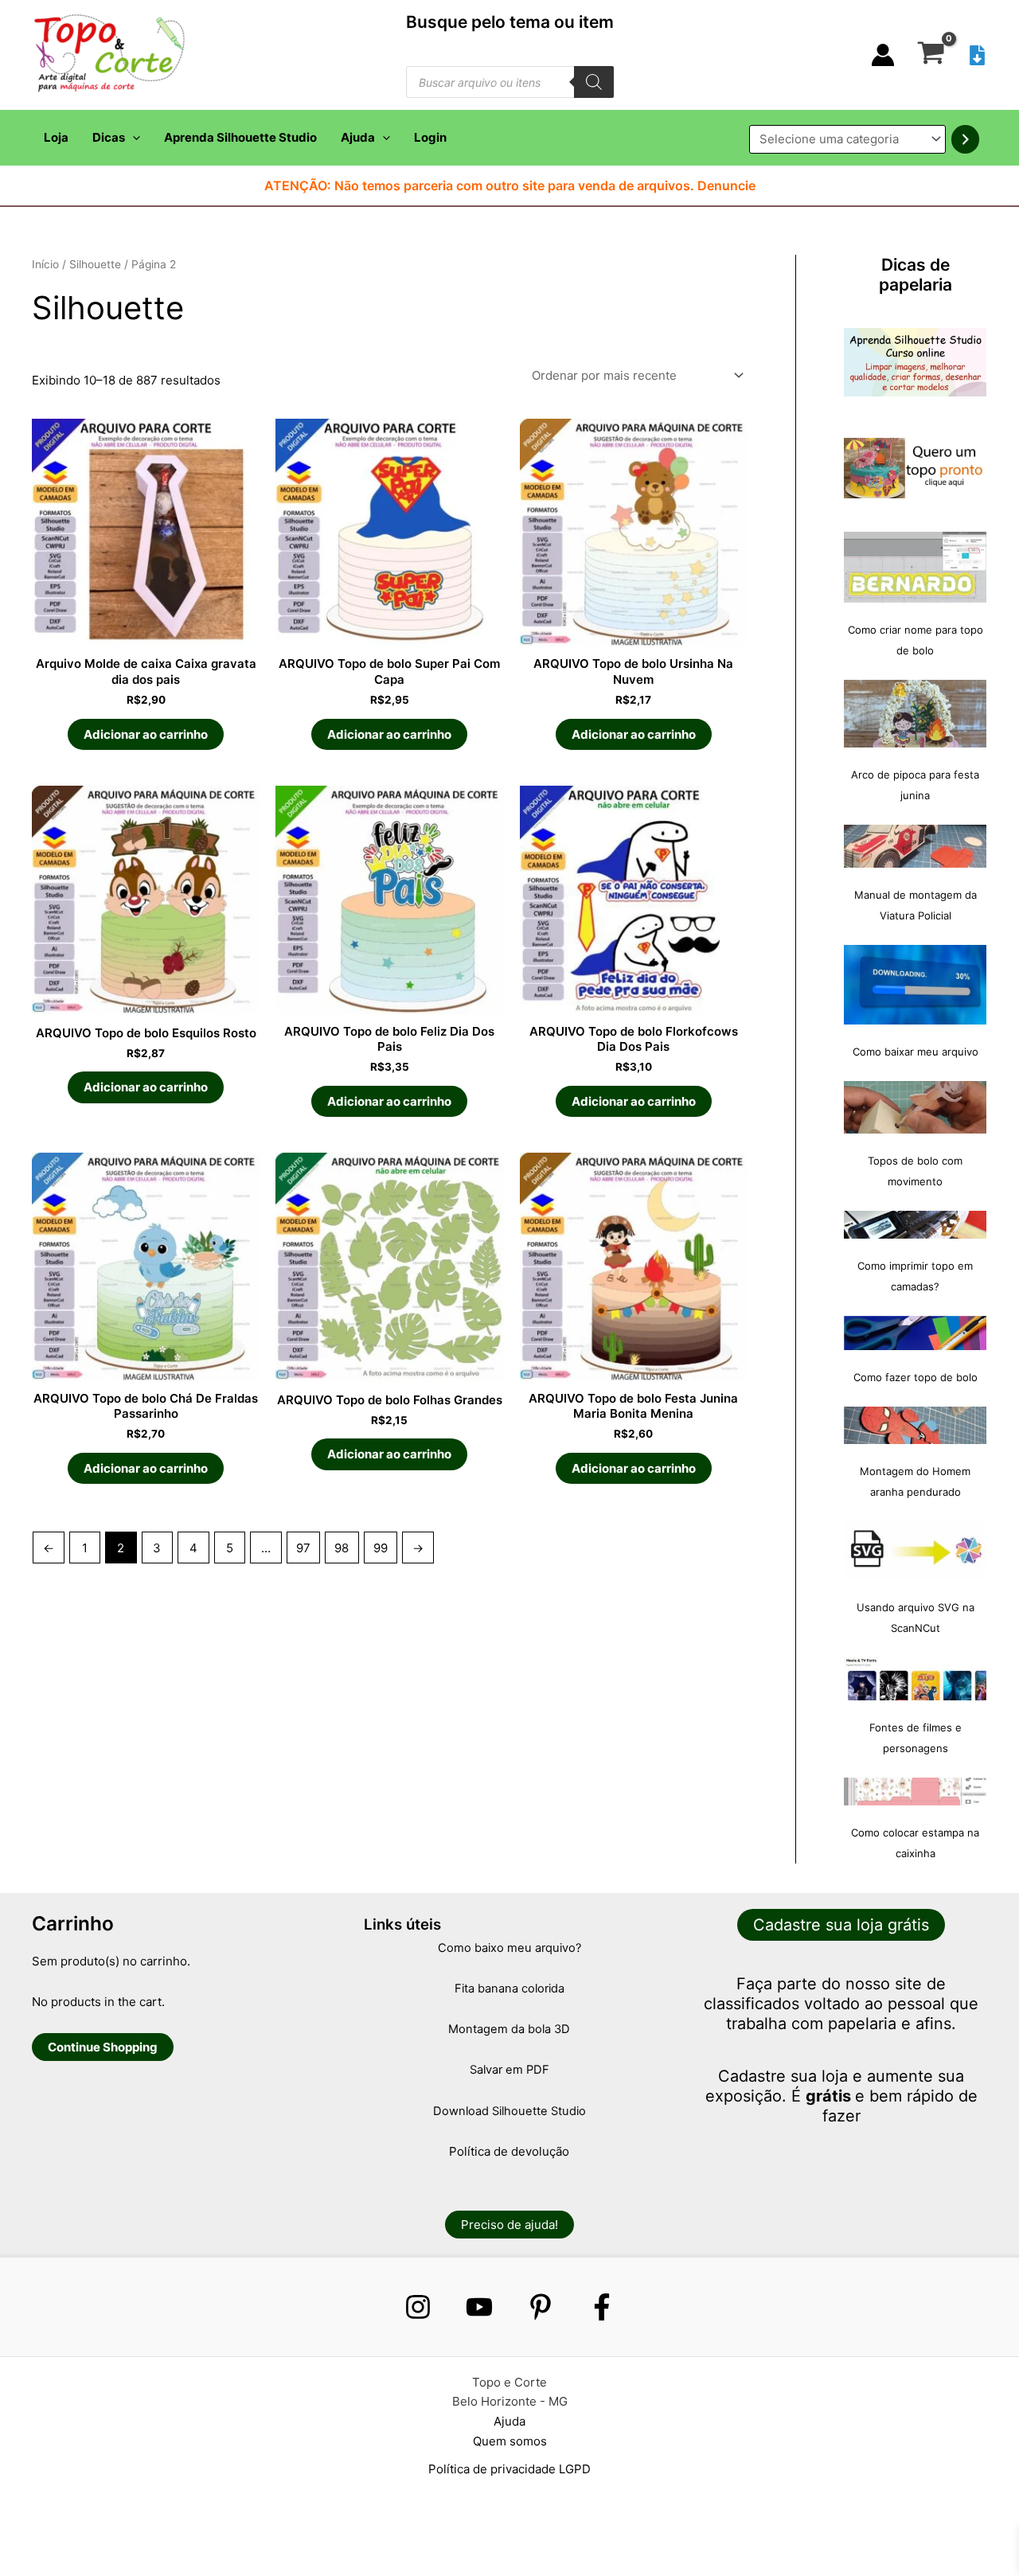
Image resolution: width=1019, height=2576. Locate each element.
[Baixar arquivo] (977, 55)
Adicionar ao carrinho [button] (146, 734)
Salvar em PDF (509, 2070)
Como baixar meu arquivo (916, 1052)
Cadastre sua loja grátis (841, 1925)
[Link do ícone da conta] (883, 55)
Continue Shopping (103, 2047)
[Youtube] (479, 2307)
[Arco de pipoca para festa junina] (915, 714)
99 (381, 1548)
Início (45, 264)
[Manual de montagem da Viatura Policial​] (915, 846)
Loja (56, 137)
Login (430, 137)
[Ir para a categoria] (965, 139)
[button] (133, 138)
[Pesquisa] (594, 82)
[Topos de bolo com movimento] (915, 1107)
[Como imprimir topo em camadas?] (915, 1225)
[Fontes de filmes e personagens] (915, 1679)
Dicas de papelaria (916, 275)
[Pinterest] (541, 2307)
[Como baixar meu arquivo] (915, 985)
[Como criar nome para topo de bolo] (915, 567)
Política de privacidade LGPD (509, 2469)
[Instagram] (418, 2307)
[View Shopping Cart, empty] (931, 55)
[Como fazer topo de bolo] (915, 1333)
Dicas (109, 137)
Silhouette (95, 264)
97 (303, 1548)
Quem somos (510, 2441)
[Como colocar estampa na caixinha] (915, 1791)
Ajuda (358, 137)
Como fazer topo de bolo (916, 1377)
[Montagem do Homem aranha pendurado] (915, 1425)
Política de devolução (509, 2151)
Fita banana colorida (509, 1989)
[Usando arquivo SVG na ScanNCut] (915, 1551)
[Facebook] (602, 2307)
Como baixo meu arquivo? (509, 1948)
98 (342, 1548)
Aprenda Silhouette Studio (240, 137)
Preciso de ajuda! (509, 2225)
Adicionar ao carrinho (634, 734)
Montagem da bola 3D (509, 2029)
